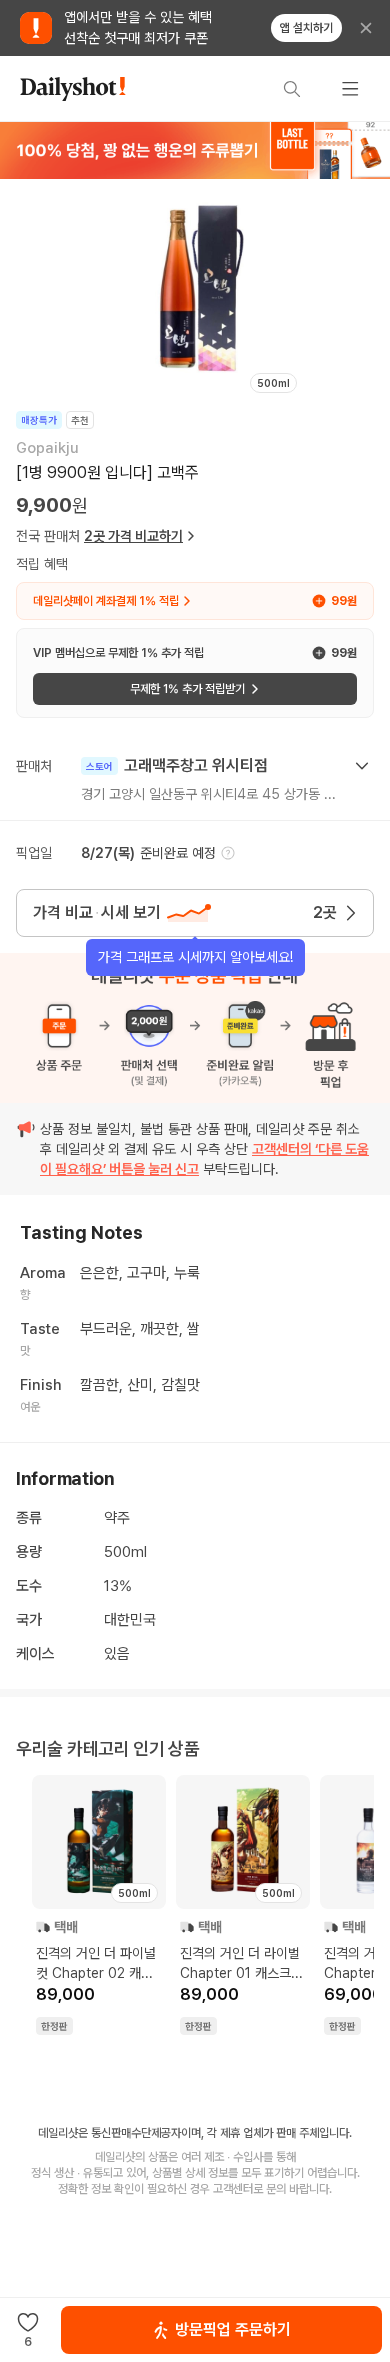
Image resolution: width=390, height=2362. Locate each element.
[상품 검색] (292, 89)
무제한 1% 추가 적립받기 (187, 689)
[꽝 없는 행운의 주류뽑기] (195, 150)
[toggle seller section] (362, 766)
